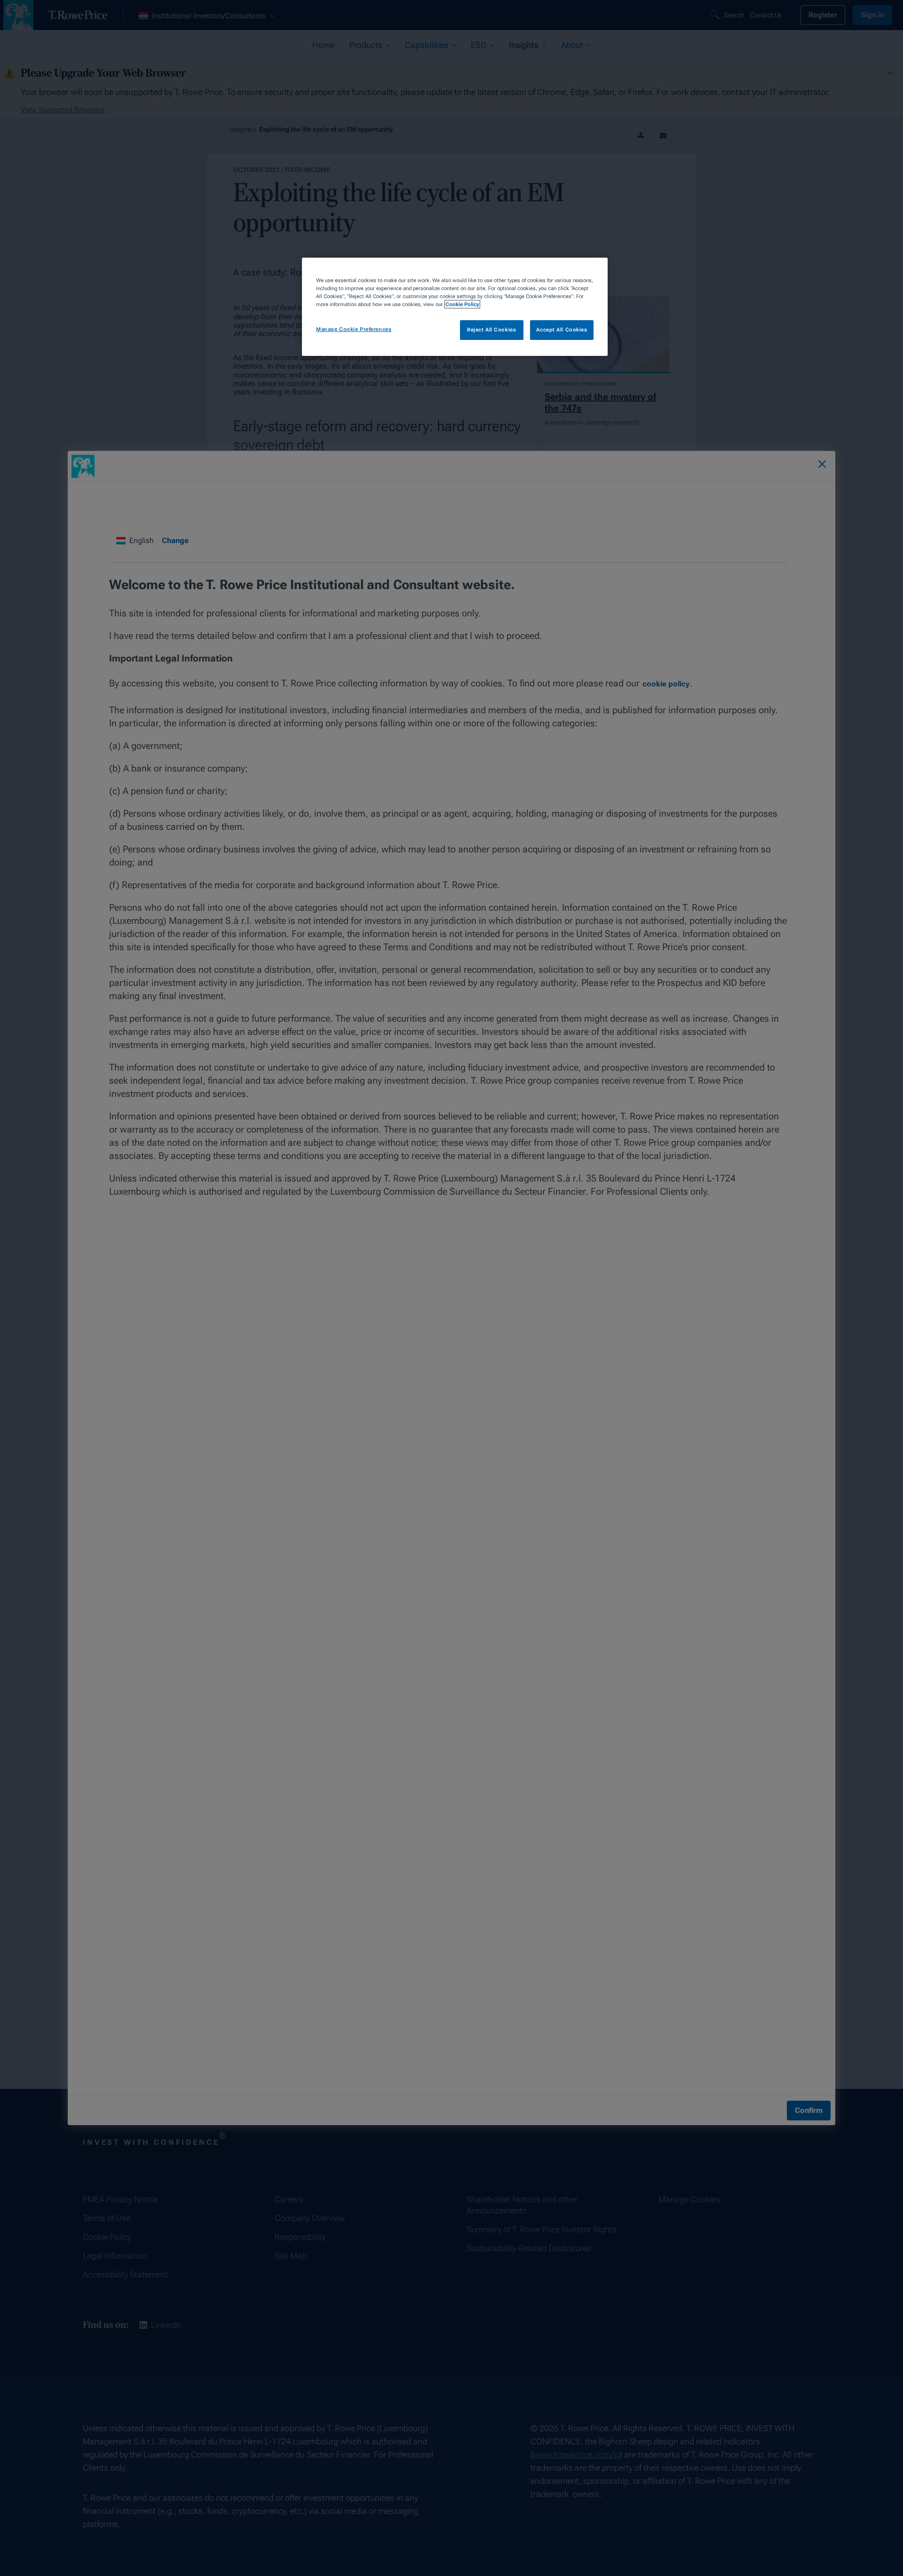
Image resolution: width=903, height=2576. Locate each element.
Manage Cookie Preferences (354, 329)
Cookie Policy (462, 304)
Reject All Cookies (491, 330)
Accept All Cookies (562, 330)
